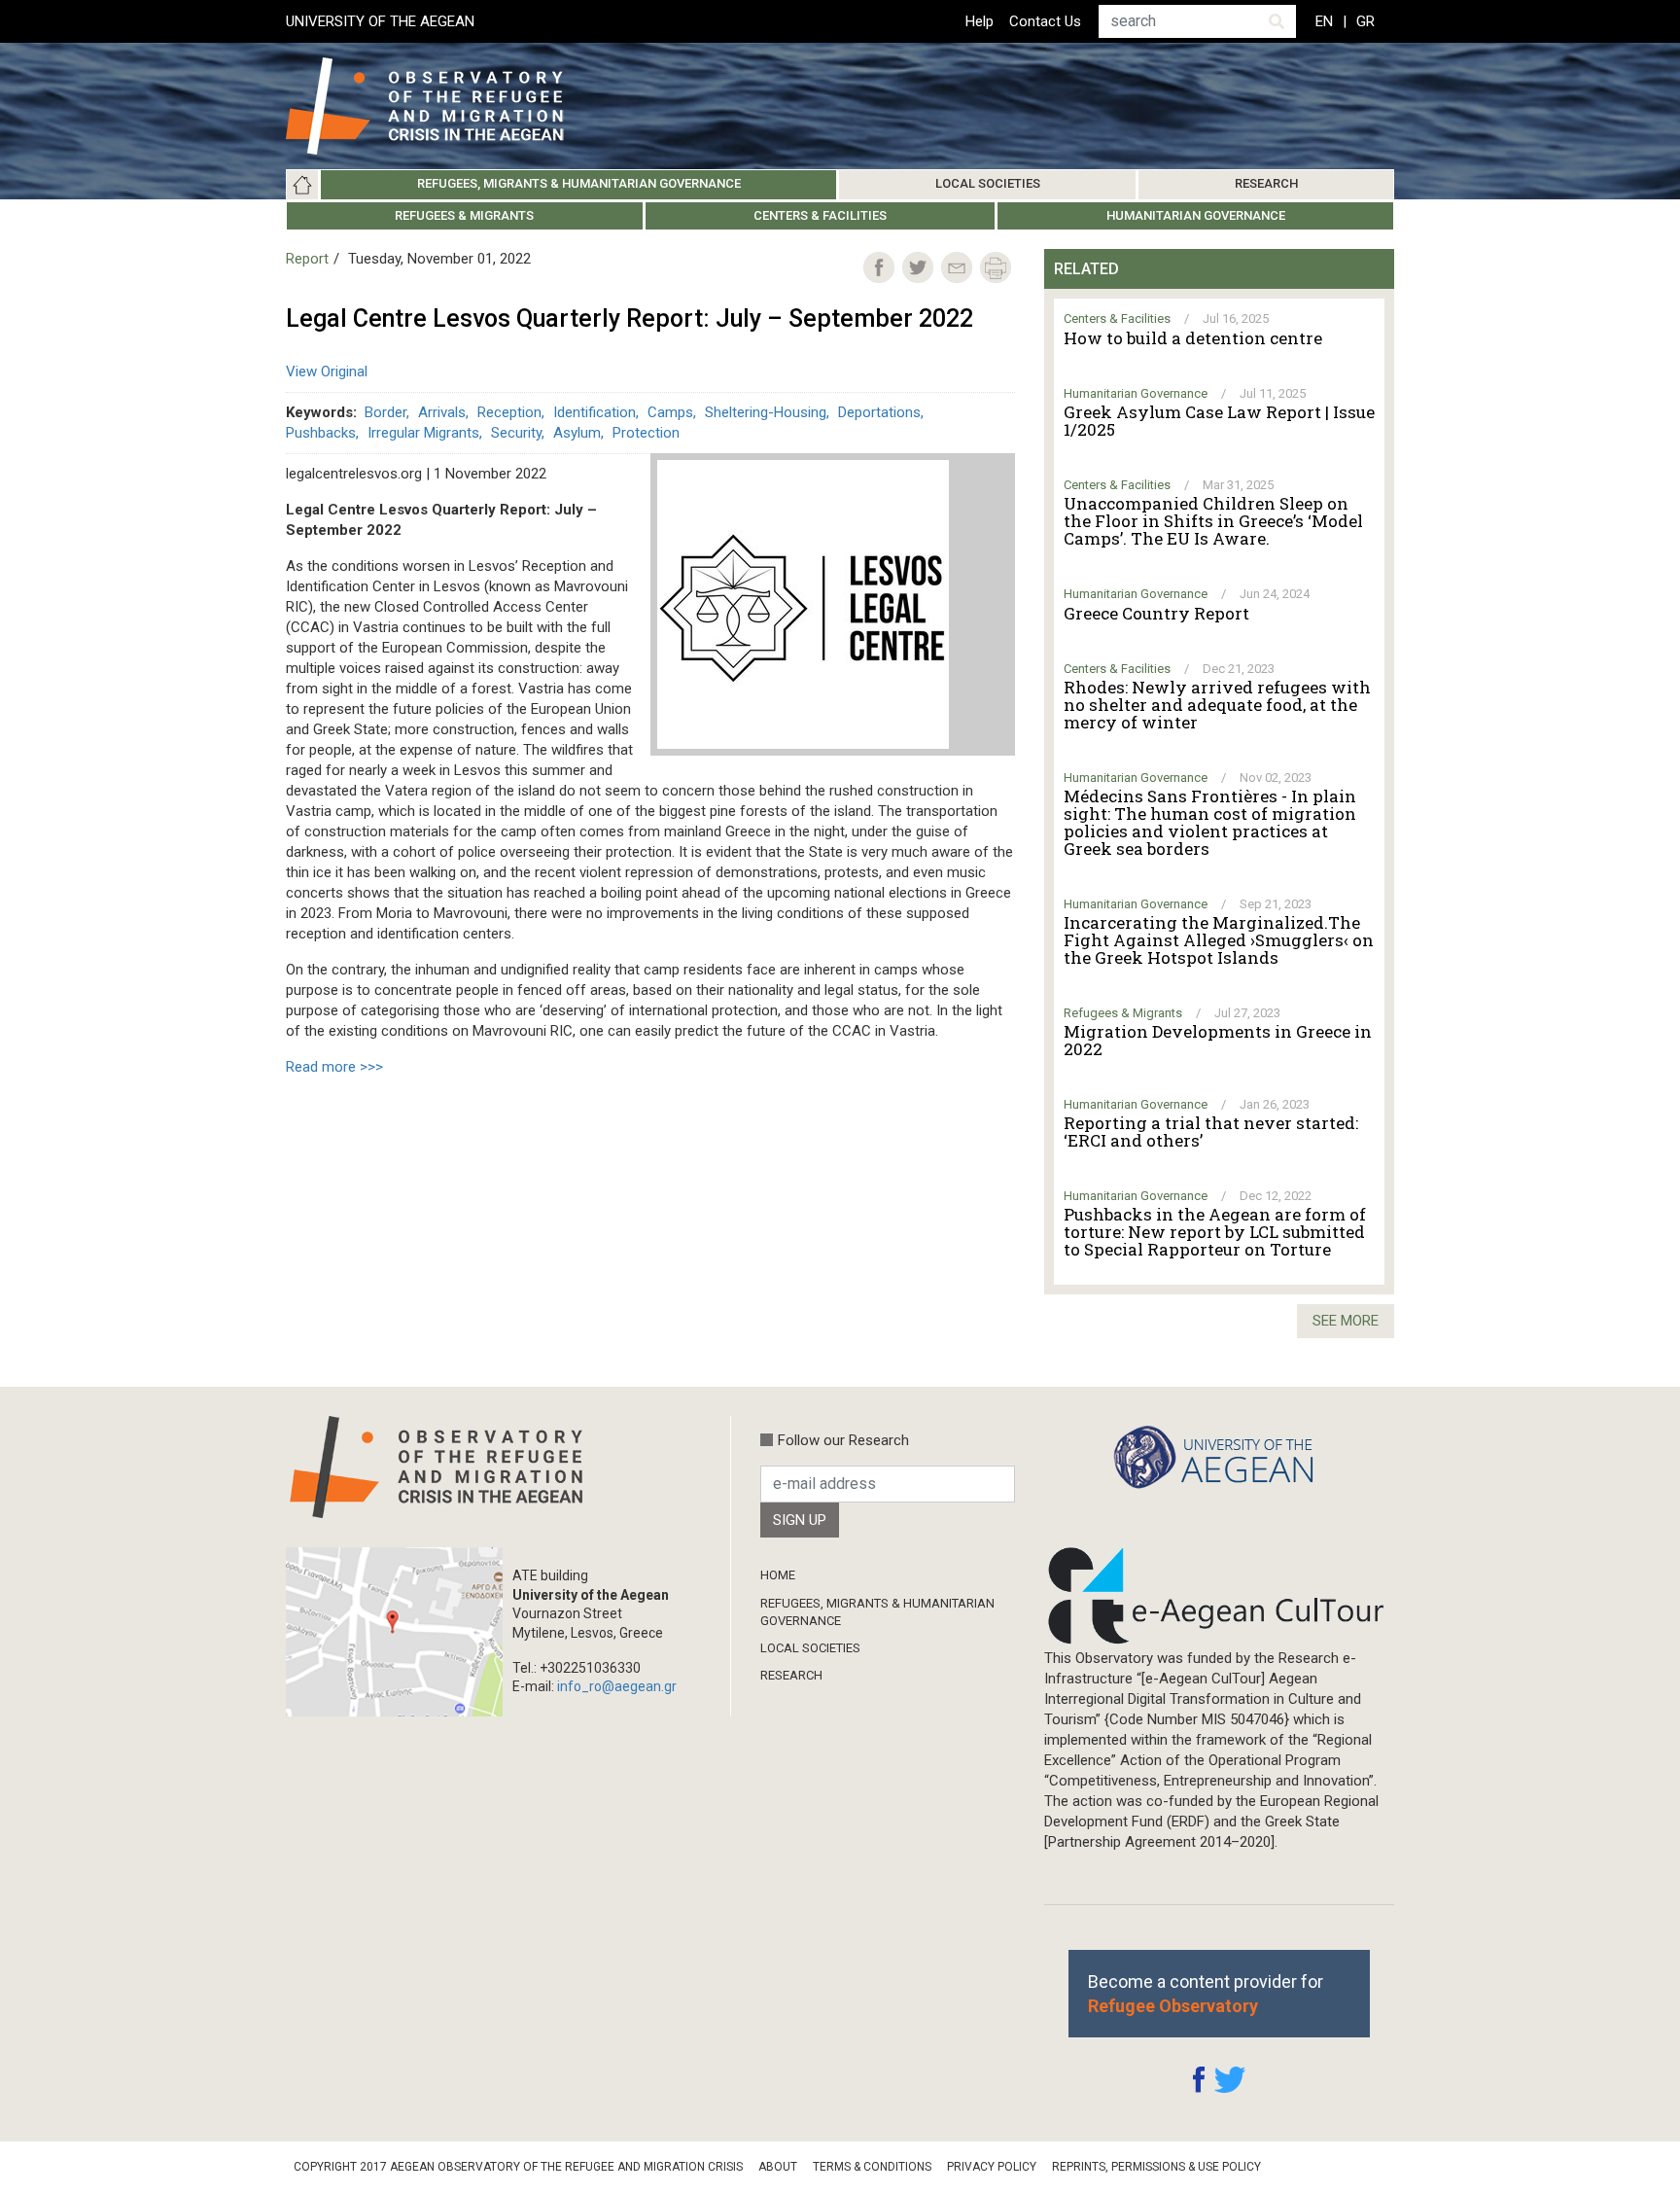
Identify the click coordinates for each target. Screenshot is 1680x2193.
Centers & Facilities (820, 215)
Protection (646, 433)
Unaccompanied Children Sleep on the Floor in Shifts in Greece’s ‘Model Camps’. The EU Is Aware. (1213, 521)
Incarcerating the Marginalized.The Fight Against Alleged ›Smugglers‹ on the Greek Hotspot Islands (1219, 940)
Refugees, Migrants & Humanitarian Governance (579, 183)
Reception (509, 412)
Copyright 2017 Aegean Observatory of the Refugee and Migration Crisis (518, 2167)
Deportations (879, 412)
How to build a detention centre (1193, 338)
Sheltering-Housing (766, 412)
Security (516, 433)
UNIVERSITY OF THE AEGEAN (380, 21)
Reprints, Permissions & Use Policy (1156, 2167)
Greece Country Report (1156, 614)
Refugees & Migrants (464, 215)
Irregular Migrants (423, 433)
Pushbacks (321, 433)
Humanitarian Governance (1196, 215)
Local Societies (988, 183)
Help (980, 21)
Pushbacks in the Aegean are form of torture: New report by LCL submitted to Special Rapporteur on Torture (1215, 1232)
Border (385, 412)
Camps (670, 412)
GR (1365, 21)
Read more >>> (334, 1067)
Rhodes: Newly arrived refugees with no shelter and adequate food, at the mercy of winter (1217, 705)
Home (302, 185)
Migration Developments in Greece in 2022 (1218, 1041)
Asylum (577, 433)
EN (1324, 21)
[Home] (440, 106)
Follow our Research (843, 1440)
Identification (595, 412)
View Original (327, 371)
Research (1266, 183)
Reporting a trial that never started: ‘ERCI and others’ (1211, 1132)
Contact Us (1045, 21)
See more (1346, 1321)
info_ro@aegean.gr (617, 1686)
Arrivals (442, 412)
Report (307, 259)
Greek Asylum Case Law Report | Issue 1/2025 (1219, 421)
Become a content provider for (1206, 1994)
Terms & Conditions (872, 2167)
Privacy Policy (992, 2167)
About (778, 2167)
